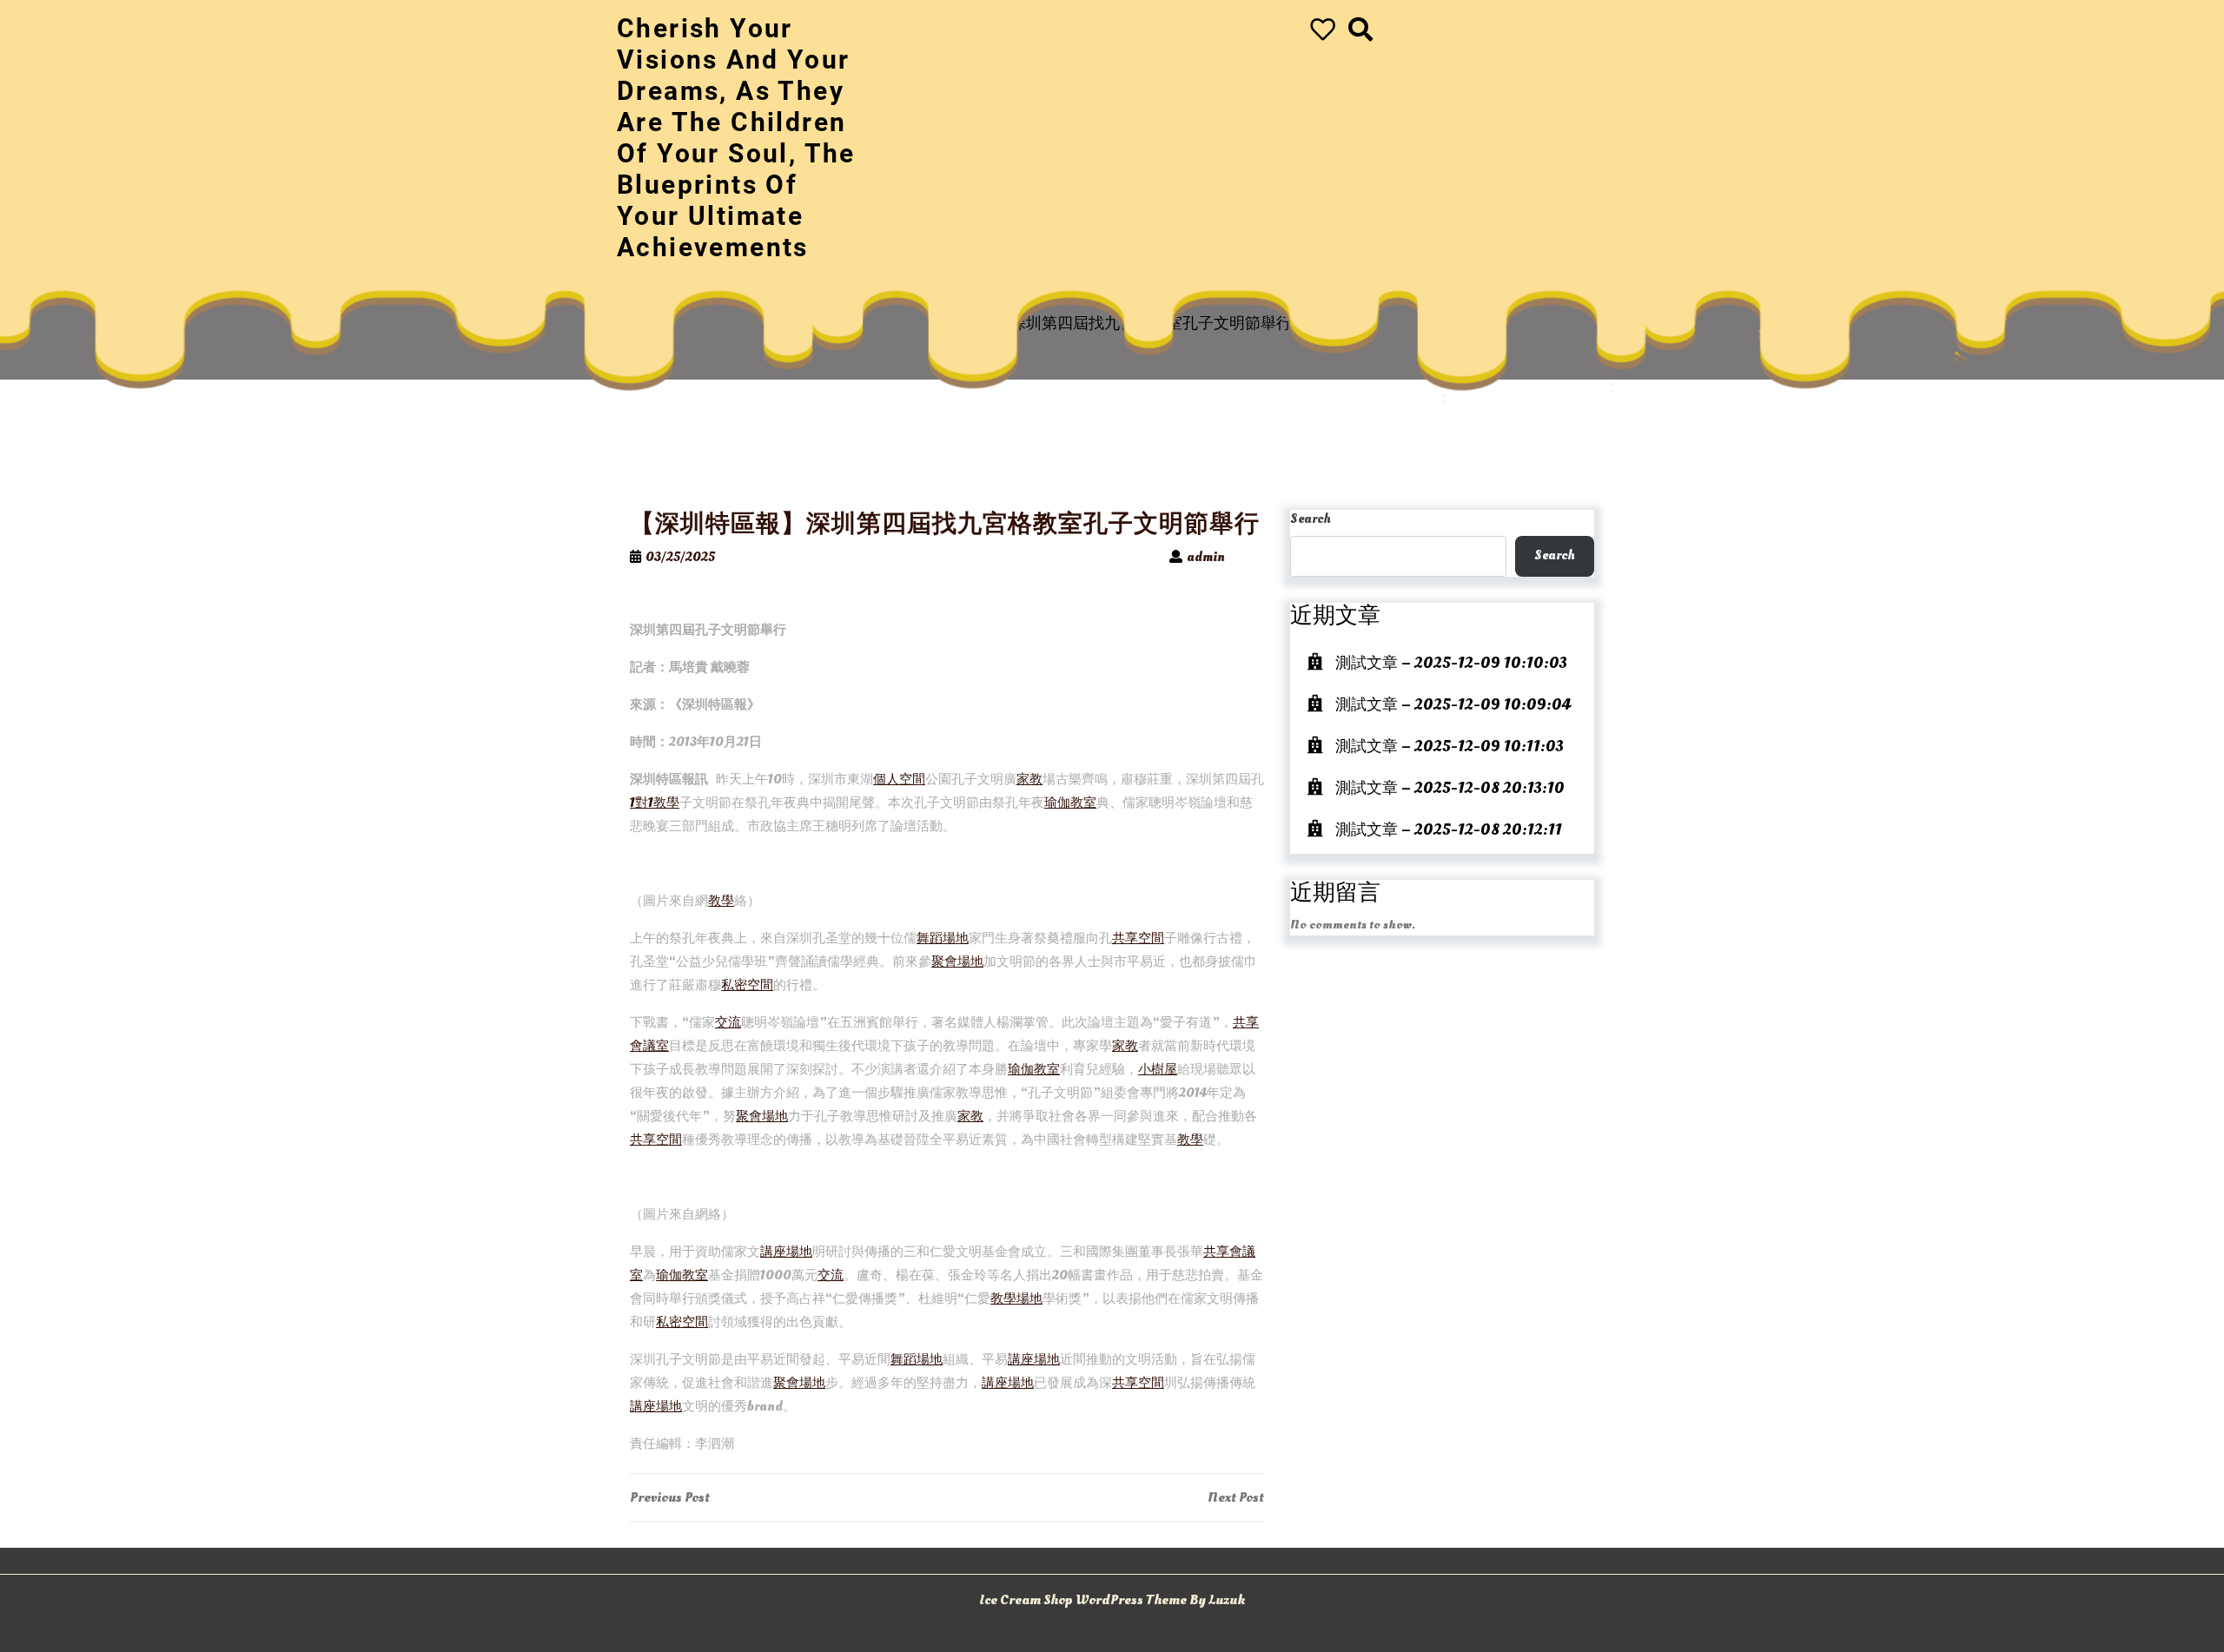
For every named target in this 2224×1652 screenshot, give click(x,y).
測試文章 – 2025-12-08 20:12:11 (1449, 830)
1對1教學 (655, 803)
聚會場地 (957, 962)
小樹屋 (1158, 1070)
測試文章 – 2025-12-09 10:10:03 (1451, 663)
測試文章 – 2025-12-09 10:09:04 (1453, 705)
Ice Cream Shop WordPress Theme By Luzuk (1112, 1600)
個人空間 (899, 780)
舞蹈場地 (943, 938)
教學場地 (1016, 1299)
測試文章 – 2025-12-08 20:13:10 (1450, 788)
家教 (1029, 780)
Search (1311, 519)
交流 (728, 1023)
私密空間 (747, 985)
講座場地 (786, 1252)
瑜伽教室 (1070, 803)
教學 (721, 901)
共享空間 (1138, 938)
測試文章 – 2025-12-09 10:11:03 (1450, 747)
